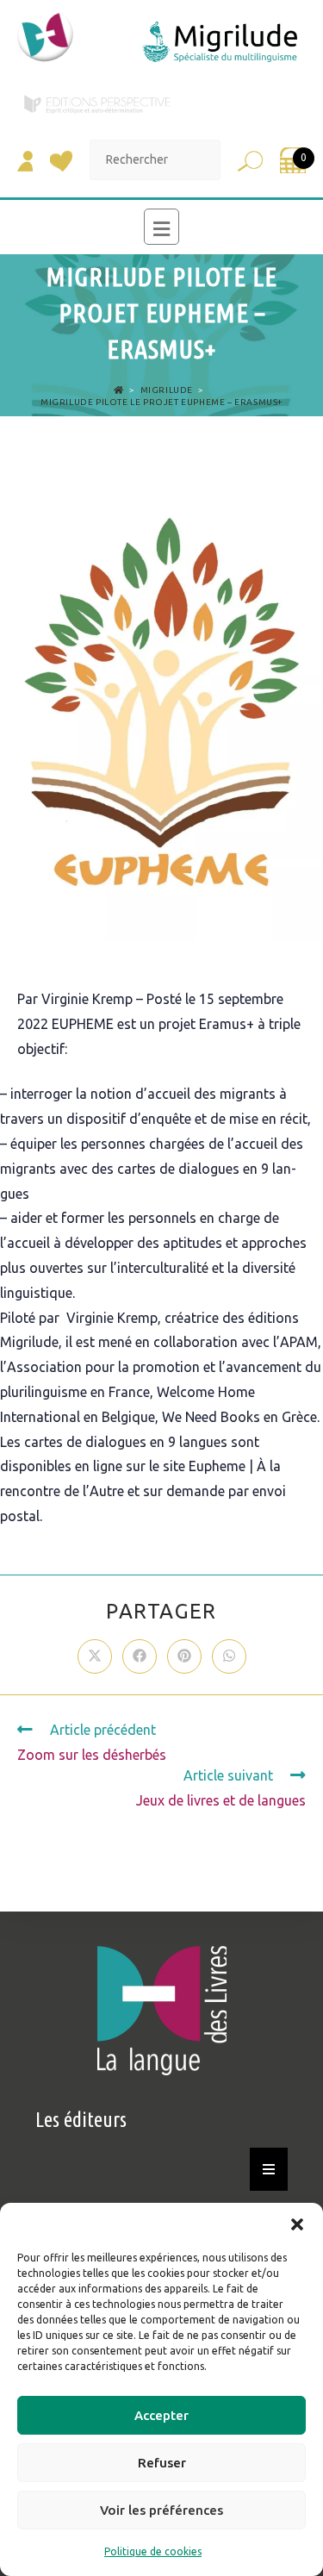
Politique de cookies (153, 2551)
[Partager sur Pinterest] (184, 1656)
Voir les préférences (161, 2510)
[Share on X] (95, 1656)
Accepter (161, 2415)
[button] (297, 2224)
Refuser (162, 2463)
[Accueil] (119, 390)
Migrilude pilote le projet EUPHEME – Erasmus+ (161, 402)
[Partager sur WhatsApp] (229, 1656)
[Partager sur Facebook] (140, 1656)
